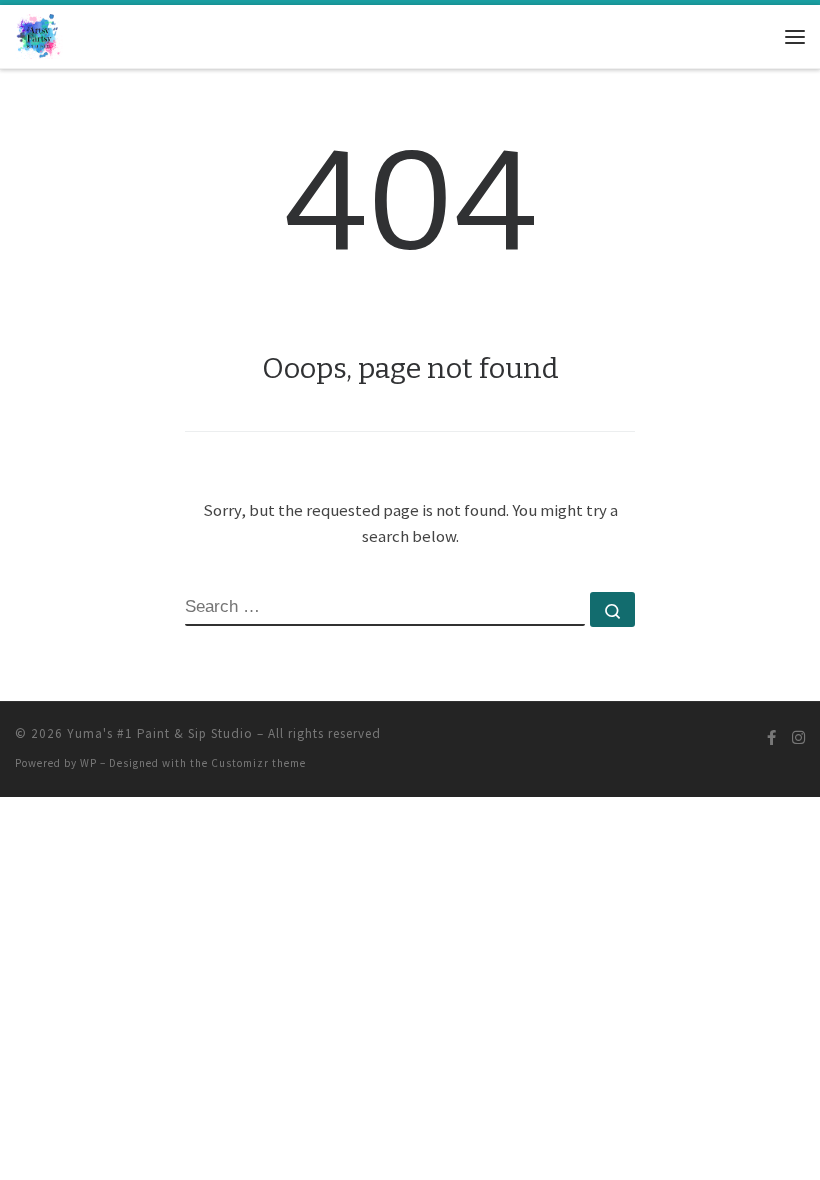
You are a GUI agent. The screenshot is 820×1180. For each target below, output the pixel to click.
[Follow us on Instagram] (798, 737)
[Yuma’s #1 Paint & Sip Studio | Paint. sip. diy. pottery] (39, 35)
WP (88, 763)
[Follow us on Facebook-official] (771, 737)
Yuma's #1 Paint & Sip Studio (160, 733)
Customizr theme (258, 763)
